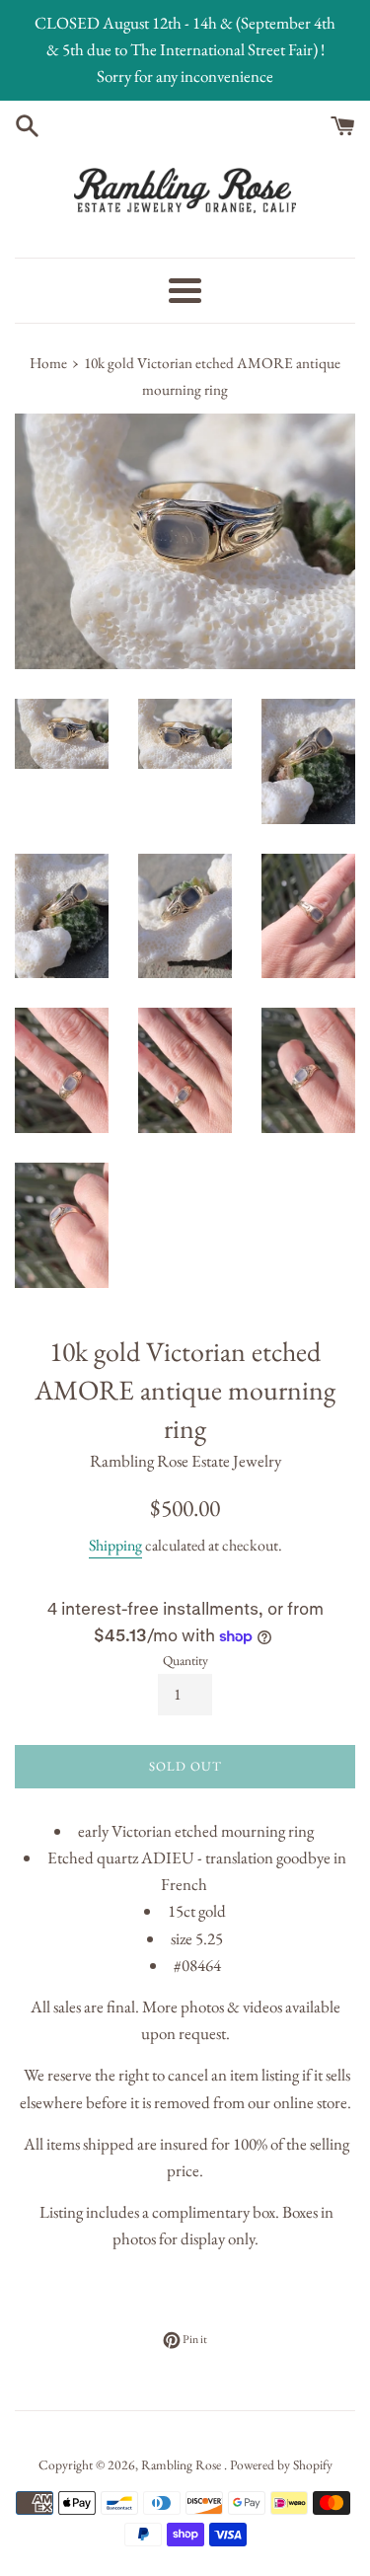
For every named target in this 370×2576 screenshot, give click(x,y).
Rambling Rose (183, 2464)
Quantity (185, 1660)
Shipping (115, 1545)
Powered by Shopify (281, 2464)
